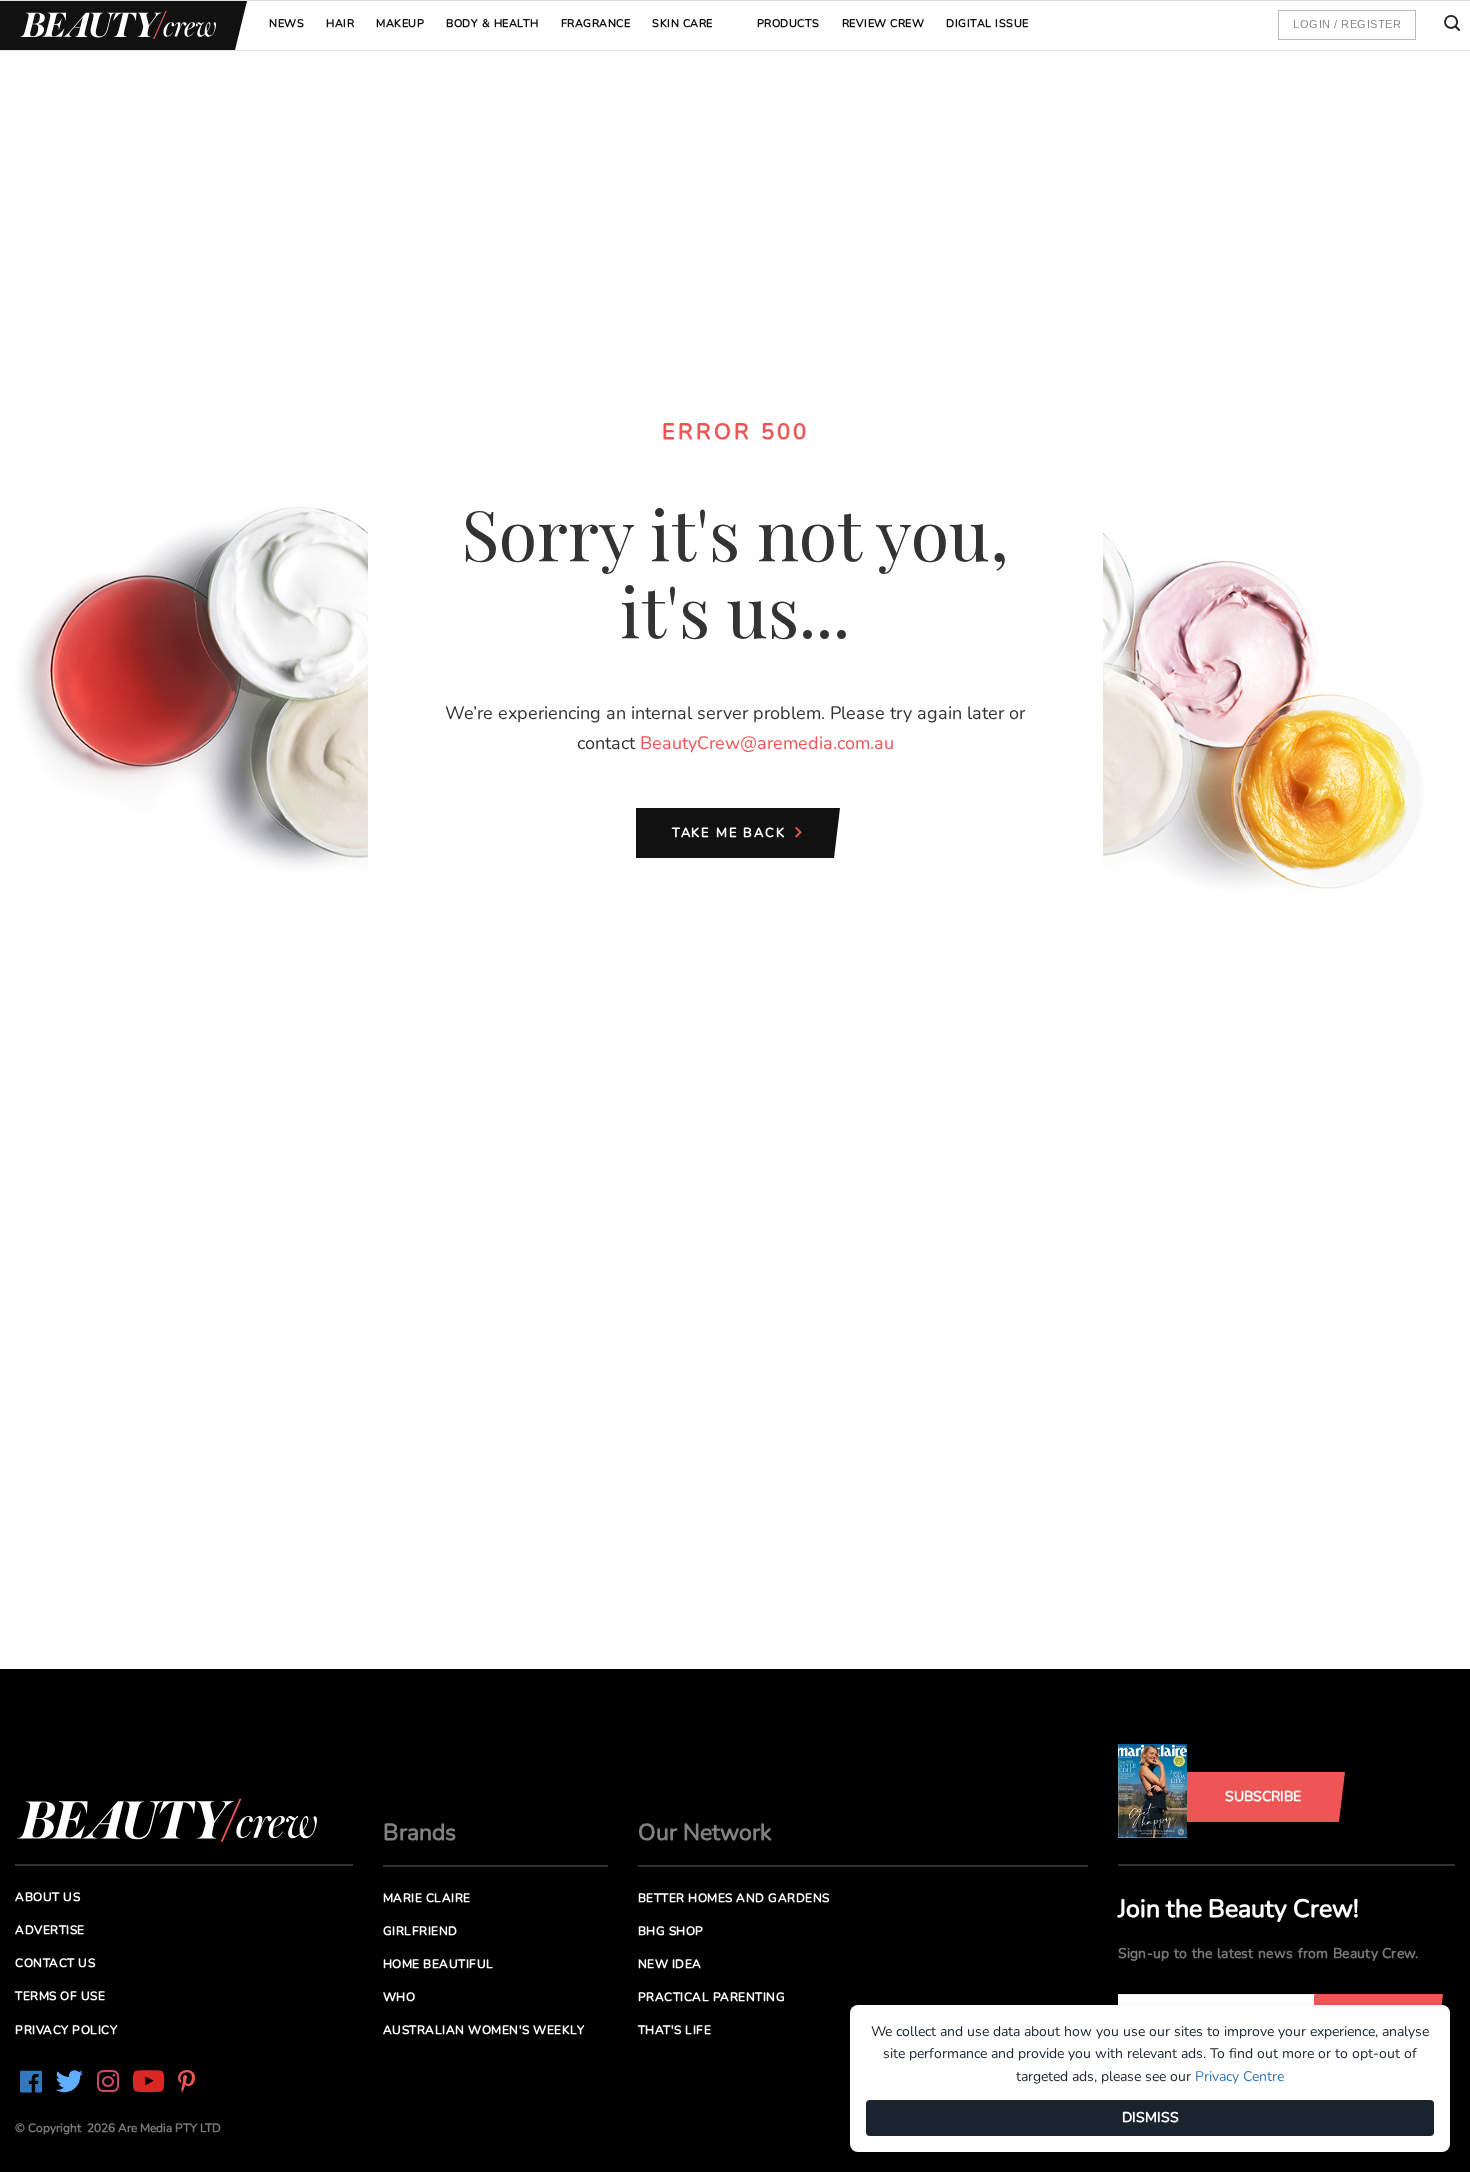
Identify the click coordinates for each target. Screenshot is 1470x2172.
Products (788, 23)
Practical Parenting (712, 1997)
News (286, 23)
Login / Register (1347, 24)
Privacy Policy (66, 2030)
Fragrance (596, 23)
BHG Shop (671, 1931)
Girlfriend (420, 1931)
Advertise (50, 1930)
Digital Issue (987, 23)
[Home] (115, 25)
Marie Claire (427, 1898)
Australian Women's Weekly (484, 2030)
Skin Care (682, 23)
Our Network (705, 1832)
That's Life (675, 2030)
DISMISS (1150, 2117)
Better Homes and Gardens (734, 1898)
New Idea (670, 1964)
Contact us (55, 1963)
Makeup (400, 23)
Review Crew (883, 23)
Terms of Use (60, 1996)
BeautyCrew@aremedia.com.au (767, 743)
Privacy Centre (1239, 2076)
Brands (419, 1832)
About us (47, 1897)
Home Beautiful (438, 1964)
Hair (340, 23)
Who (399, 1997)
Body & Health (492, 23)
